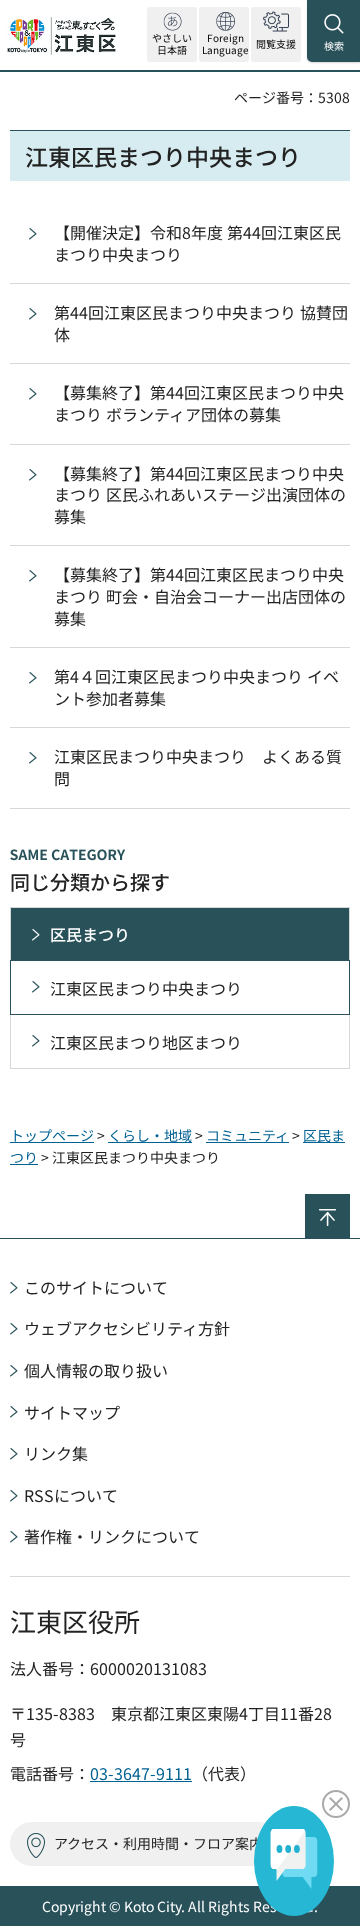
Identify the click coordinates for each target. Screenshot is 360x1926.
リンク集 (56, 1453)
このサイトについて (96, 1287)
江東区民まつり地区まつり (146, 1042)
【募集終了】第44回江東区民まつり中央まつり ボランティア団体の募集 (199, 403)
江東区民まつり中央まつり (146, 988)
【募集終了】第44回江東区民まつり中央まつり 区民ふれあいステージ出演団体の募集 (200, 494)
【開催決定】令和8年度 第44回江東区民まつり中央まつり (197, 243)
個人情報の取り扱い (96, 1370)
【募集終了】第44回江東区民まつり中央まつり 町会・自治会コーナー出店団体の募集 (200, 595)
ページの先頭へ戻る (349, 1202)
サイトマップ (72, 1412)
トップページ (52, 1135)
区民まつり (90, 934)
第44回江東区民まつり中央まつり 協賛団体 (201, 323)
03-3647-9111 (141, 1773)
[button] (224, 34)
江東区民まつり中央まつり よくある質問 (198, 767)
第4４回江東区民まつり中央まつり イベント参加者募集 (196, 687)
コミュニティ (247, 1135)
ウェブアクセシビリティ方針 (127, 1328)
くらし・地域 (150, 1135)
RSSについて (71, 1495)
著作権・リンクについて (112, 1536)
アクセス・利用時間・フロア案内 (158, 1843)
